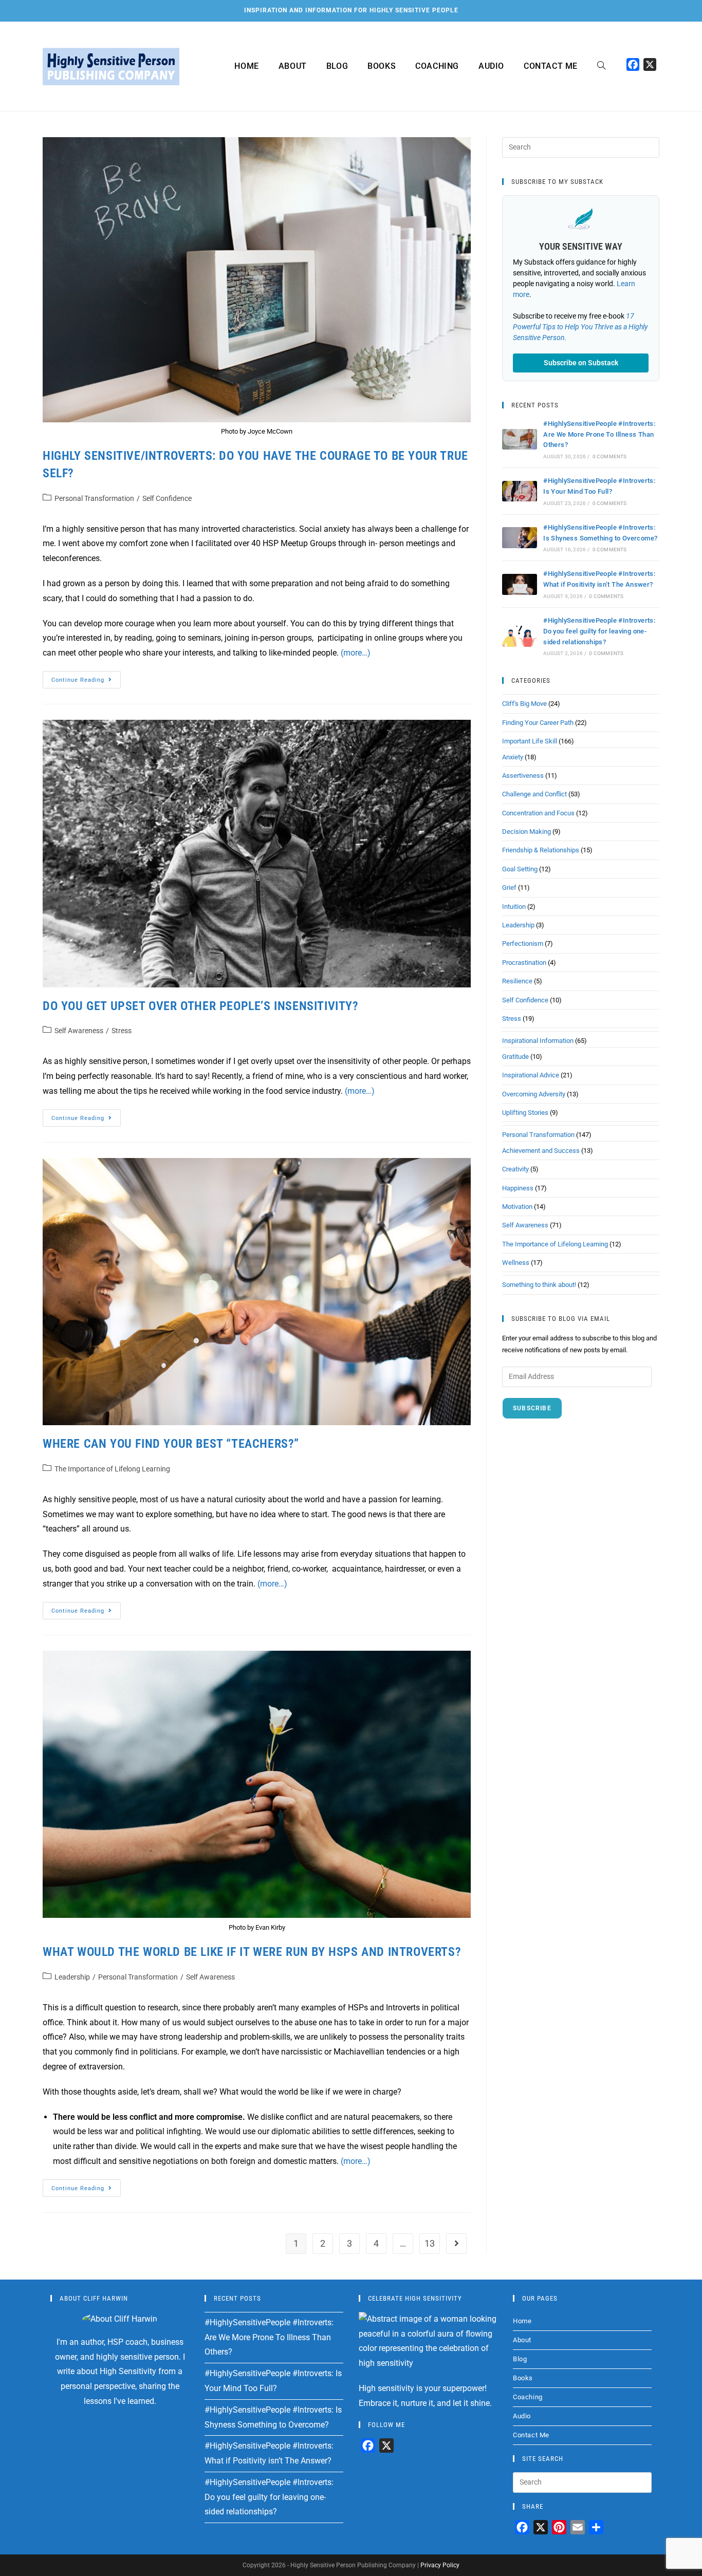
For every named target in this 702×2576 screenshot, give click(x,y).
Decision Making (526, 832)
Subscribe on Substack (581, 363)
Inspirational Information (538, 1041)
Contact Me (531, 2435)
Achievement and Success (541, 1151)
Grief (509, 888)
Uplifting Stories (525, 1113)
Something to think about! (539, 1285)
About (522, 2340)
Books (523, 2378)
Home (522, 2321)
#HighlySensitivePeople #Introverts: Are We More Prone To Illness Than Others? (599, 434)
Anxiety (513, 757)
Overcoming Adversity (534, 1094)
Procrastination (524, 963)
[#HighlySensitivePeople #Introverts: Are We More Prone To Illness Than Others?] (520, 440)
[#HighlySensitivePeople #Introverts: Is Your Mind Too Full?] (520, 491)
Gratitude (515, 1057)
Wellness (516, 1263)
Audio (522, 2416)
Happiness (518, 1188)
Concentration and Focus (538, 813)
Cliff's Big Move (524, 704)
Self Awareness (79, 1031)
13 (430, 2243)
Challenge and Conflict (534, 794)
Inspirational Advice (531, 1075)
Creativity (515, 1169)
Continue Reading (86, 677)
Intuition (514, 907)
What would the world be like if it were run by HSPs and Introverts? (252, 1952)
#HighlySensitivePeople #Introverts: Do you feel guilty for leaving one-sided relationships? (599, 631)
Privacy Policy (440, 2565)
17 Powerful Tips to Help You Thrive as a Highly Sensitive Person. (580, 327)
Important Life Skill (530, 741)
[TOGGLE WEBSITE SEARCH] (601, 66)
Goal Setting (520, 869)
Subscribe (532, 1408)
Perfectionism (523, 944)
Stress (122, 1031)
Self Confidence (167, 498)
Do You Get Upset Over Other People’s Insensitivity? (201, 1006)
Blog (520, 2359)
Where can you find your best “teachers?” (171, 1444)
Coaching (528, 2397)
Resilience (517, 981)
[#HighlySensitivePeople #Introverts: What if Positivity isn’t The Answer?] (520, 584)
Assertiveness (523, 776)
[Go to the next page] (456, 2244)
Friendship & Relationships (541, 850)
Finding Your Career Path (538, 723)
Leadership (72, 1977)
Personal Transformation (94, 498)
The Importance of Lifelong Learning (112, 1469)
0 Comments (610, 456)
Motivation (517, 1207)
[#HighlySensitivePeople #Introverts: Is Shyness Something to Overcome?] (520, 538)
